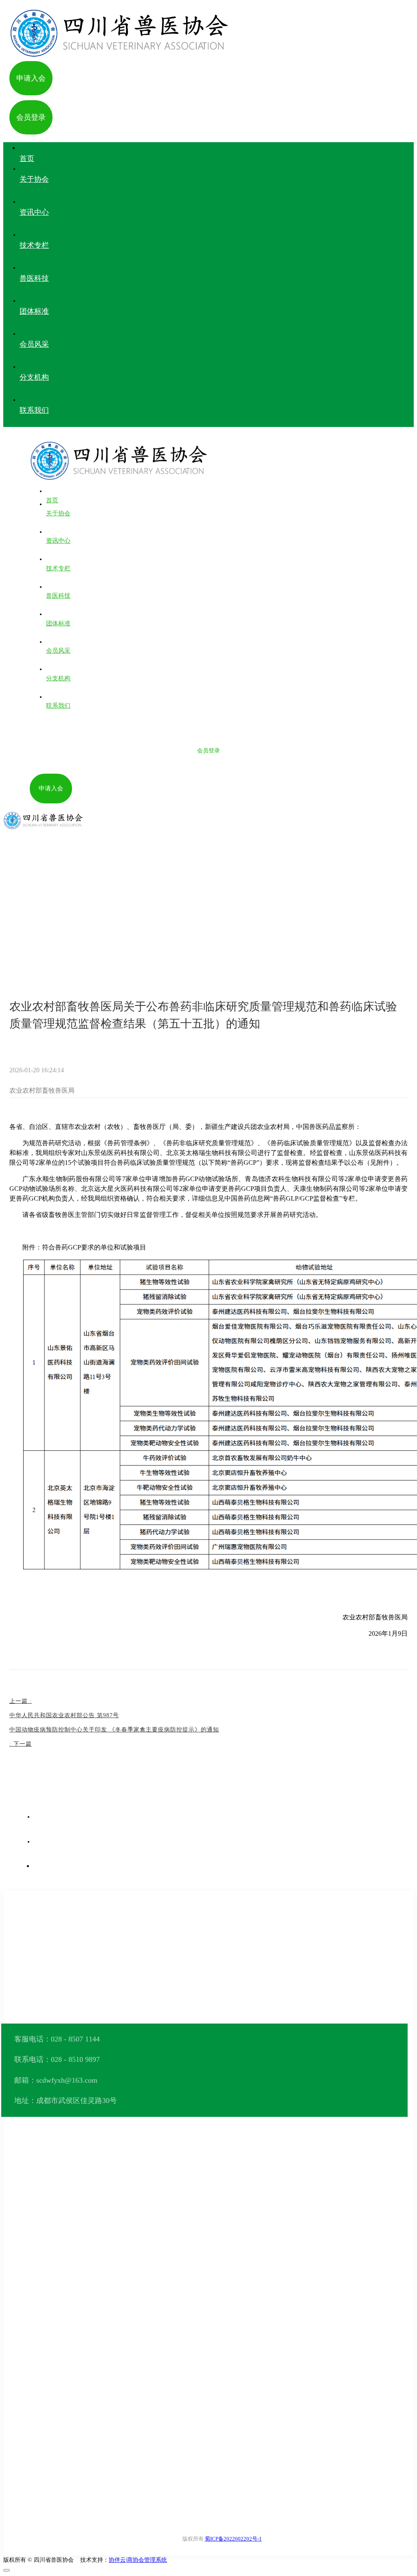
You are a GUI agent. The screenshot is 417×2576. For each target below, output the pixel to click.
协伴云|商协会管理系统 (138, 2560)
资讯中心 (49, 911)
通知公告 (83, 911)
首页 (23, 911)
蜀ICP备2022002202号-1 (233, 2539)
